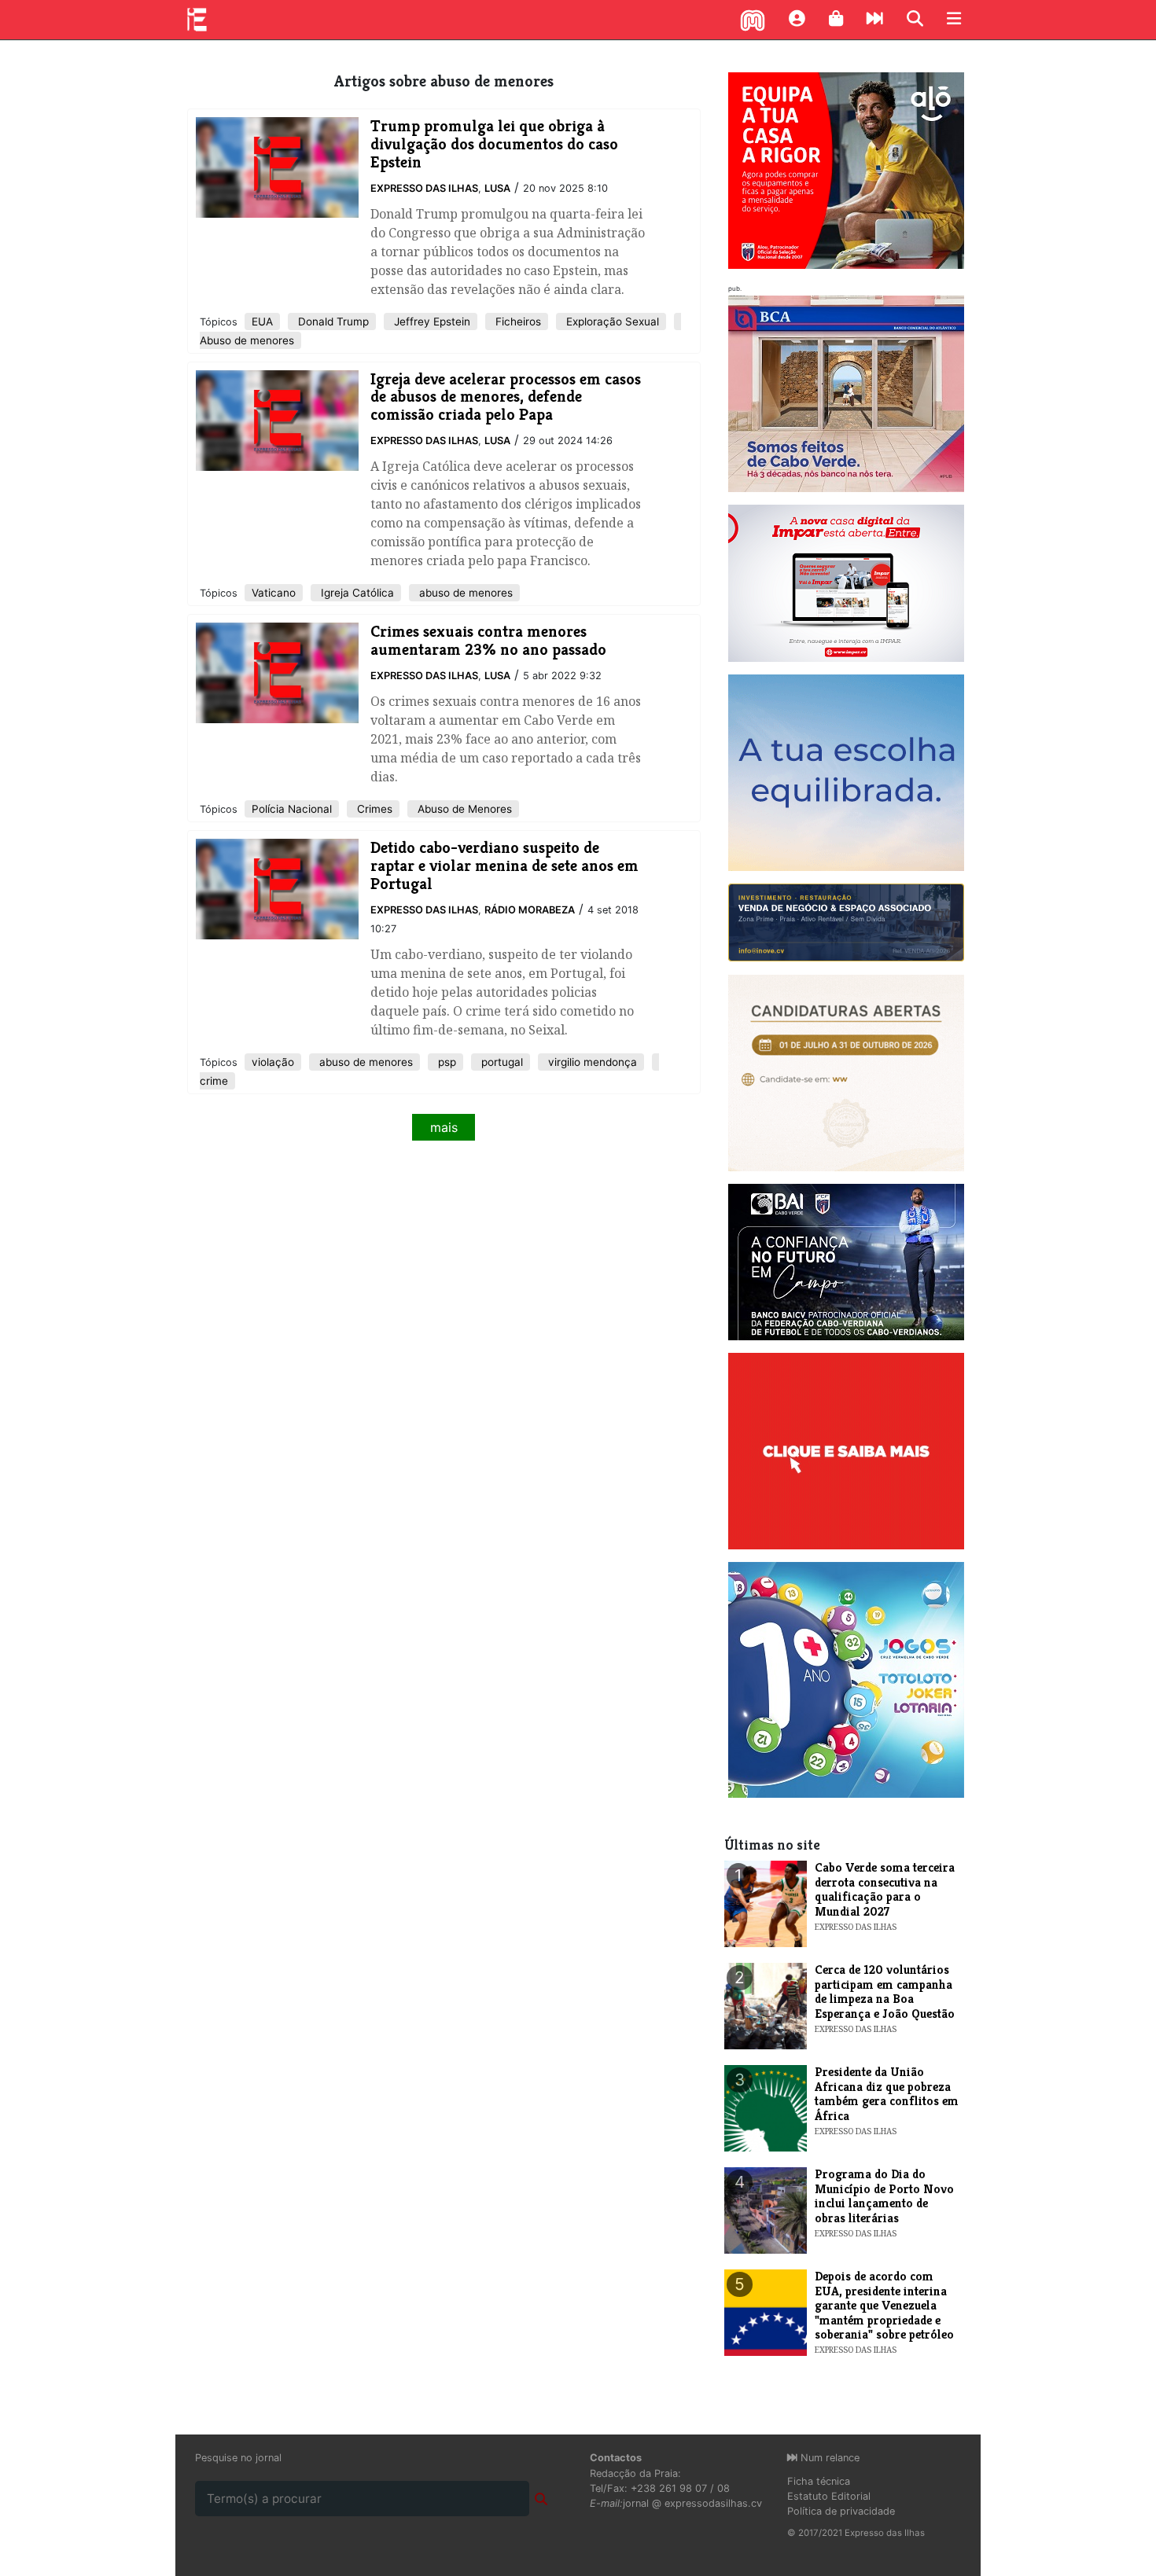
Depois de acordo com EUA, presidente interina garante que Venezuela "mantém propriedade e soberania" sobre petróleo (884, 2305)
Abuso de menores (247, 340)
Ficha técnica (819, 2481)
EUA (262, 322)
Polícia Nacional (292, 809)
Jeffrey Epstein (431, 322)
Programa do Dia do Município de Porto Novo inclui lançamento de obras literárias (884, 2196)
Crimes (373, 809)
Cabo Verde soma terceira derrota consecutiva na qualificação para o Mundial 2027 (885, 1889)
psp (445, 1062)
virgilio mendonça (591, 1062)
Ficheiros (517, 322)
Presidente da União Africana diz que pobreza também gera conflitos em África (887, 2093)
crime (214, 1081)
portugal (501, 1062)
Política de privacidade (841, 2511)
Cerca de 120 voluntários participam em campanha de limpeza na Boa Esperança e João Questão (885, 1991)
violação (273, 1062)
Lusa (497, 188)
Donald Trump (332, 322)
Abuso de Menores (463, 809)
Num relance (828, 2458)
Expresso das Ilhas (424, 188)
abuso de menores (464, 593)
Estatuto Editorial (829, 2496)
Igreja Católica (356, 593)
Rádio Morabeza (530, 910)
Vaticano (274, 593)
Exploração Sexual (611, 322)
